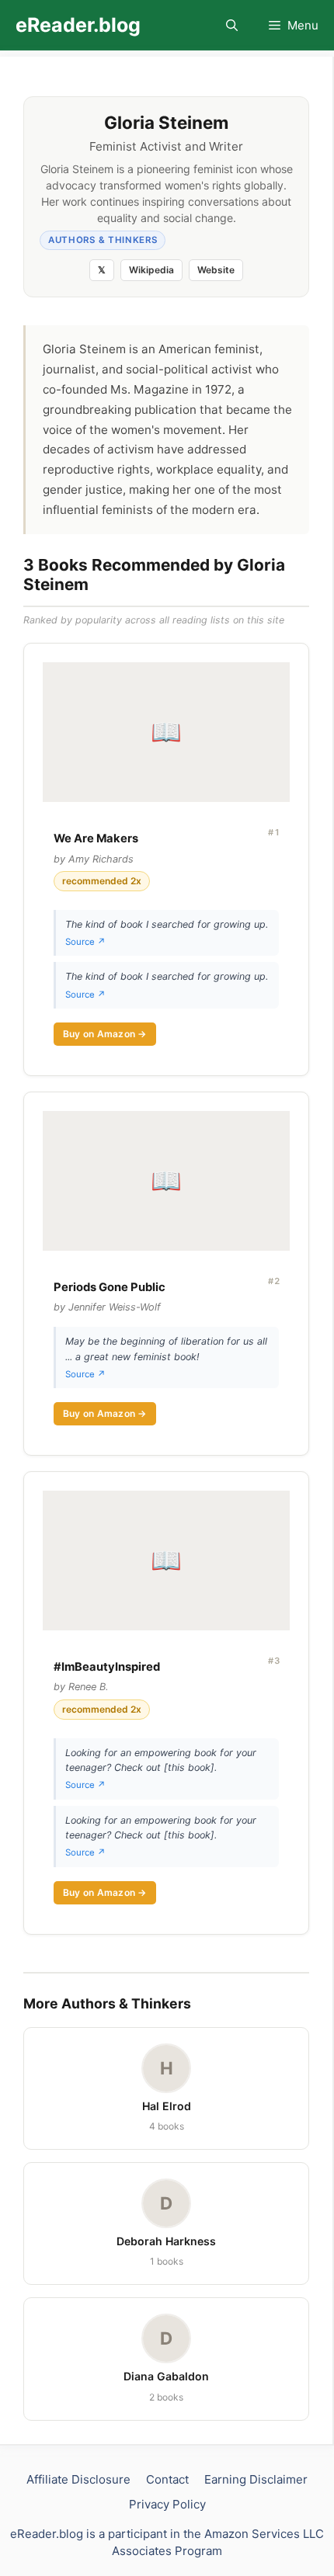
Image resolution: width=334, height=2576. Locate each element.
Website (216, 270)
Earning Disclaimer (256, 2479)
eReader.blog (78, 25)
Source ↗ (85, 942)
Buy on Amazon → (105, 1034)
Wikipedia (151, 270)
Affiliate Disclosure (78, 2479)
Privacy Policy (167, 2504)
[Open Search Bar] (232, 25)
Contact (167, 2479)
